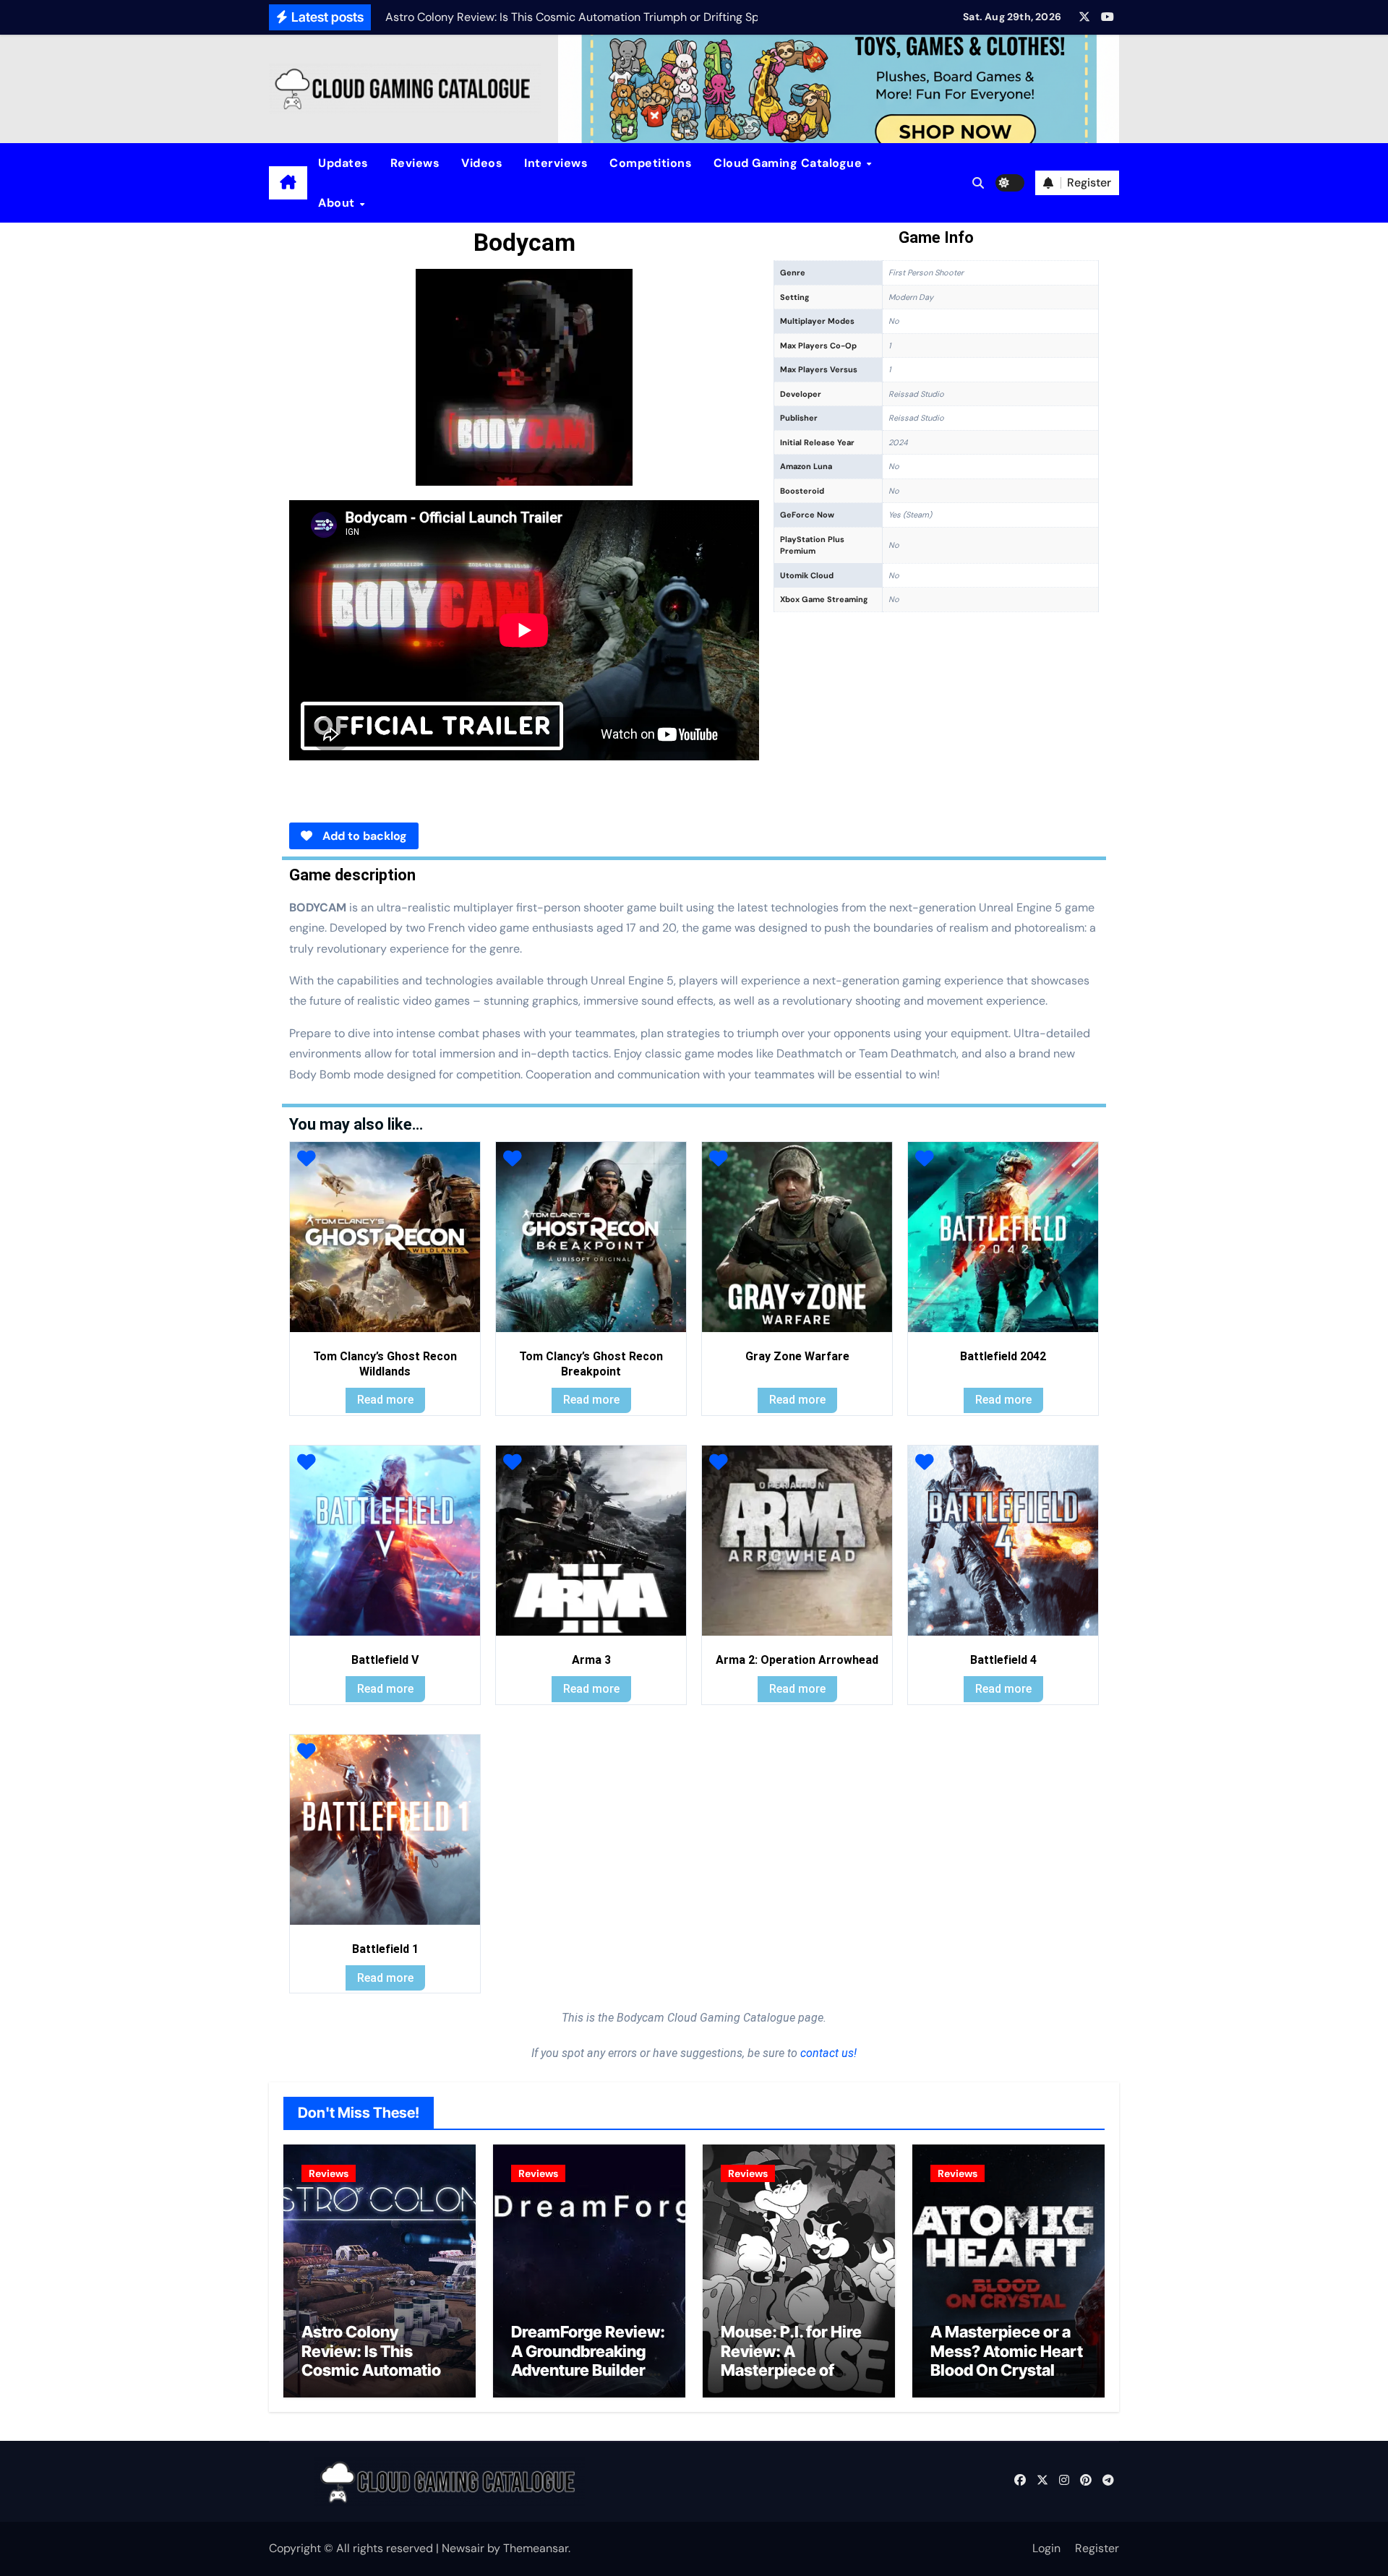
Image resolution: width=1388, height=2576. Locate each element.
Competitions (651, 163)
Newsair (463, 2548)
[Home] (288, 183)
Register (1097, 2548)
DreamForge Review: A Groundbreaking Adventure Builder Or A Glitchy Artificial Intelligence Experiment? (589, 2379)
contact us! (827, 2053)
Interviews (556, 163)
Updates (343, 163)
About (338, 203)
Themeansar (536, 2548)
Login (1046, 2548)
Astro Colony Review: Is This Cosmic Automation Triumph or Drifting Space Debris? (376, 2370)
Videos (482, 163)
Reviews (415, 163)
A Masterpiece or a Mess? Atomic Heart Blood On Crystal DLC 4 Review (1007, 2360)
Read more (385, 1400)
